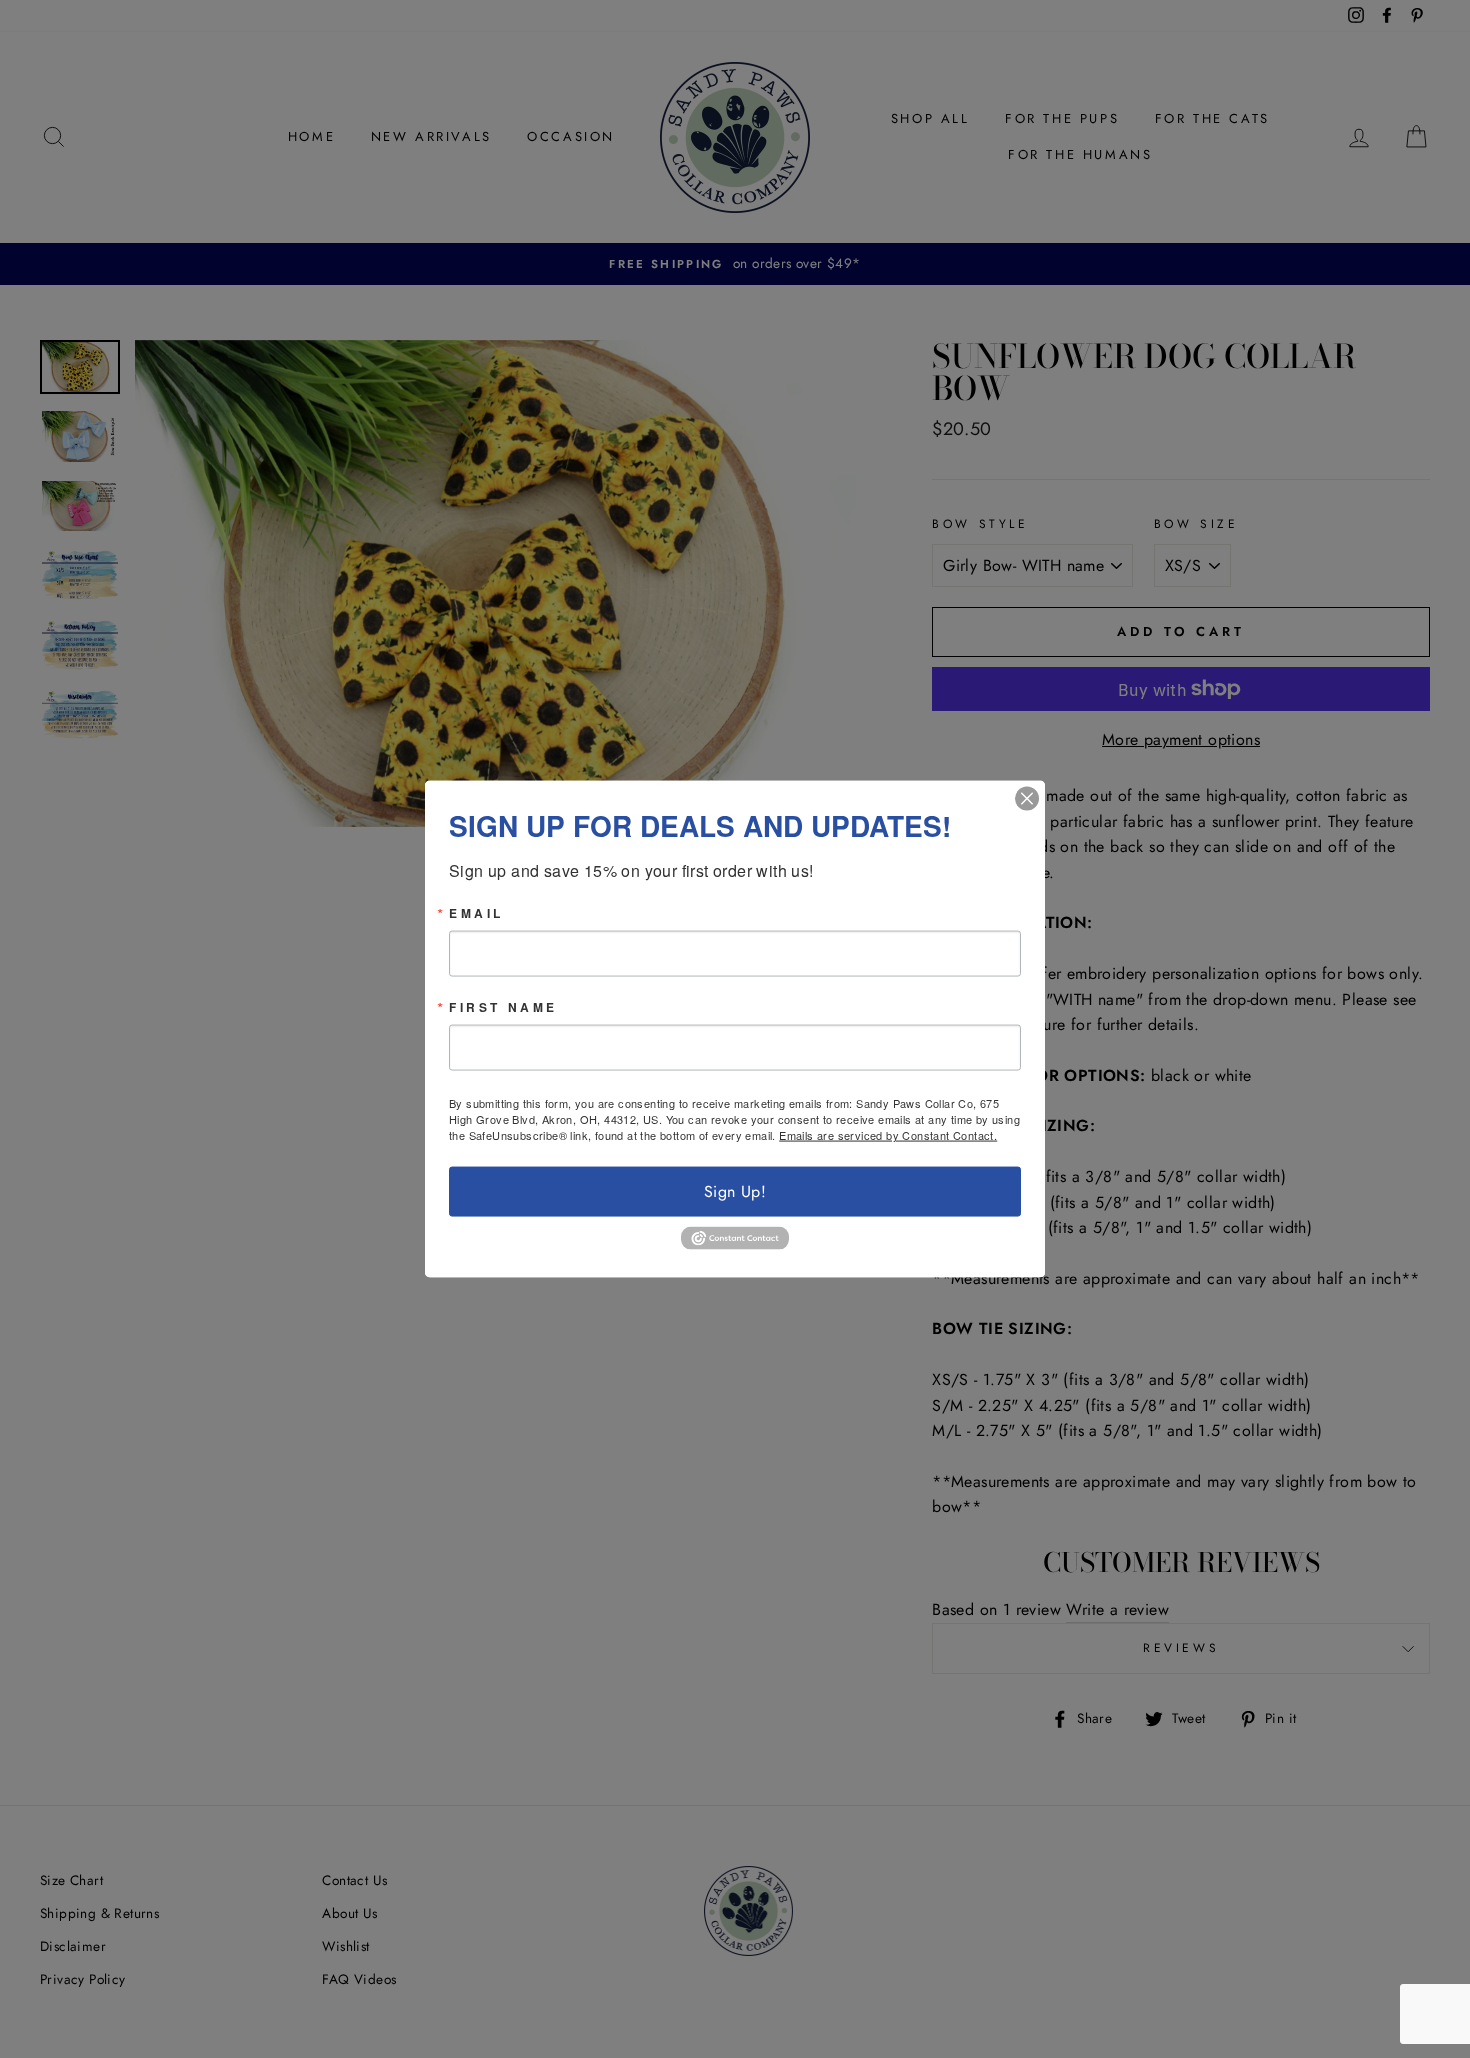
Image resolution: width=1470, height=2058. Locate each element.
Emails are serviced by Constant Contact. (888, 1135)
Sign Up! (735, 1191)
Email (476, 913)
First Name (503, 1007)
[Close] (1027, 799)
